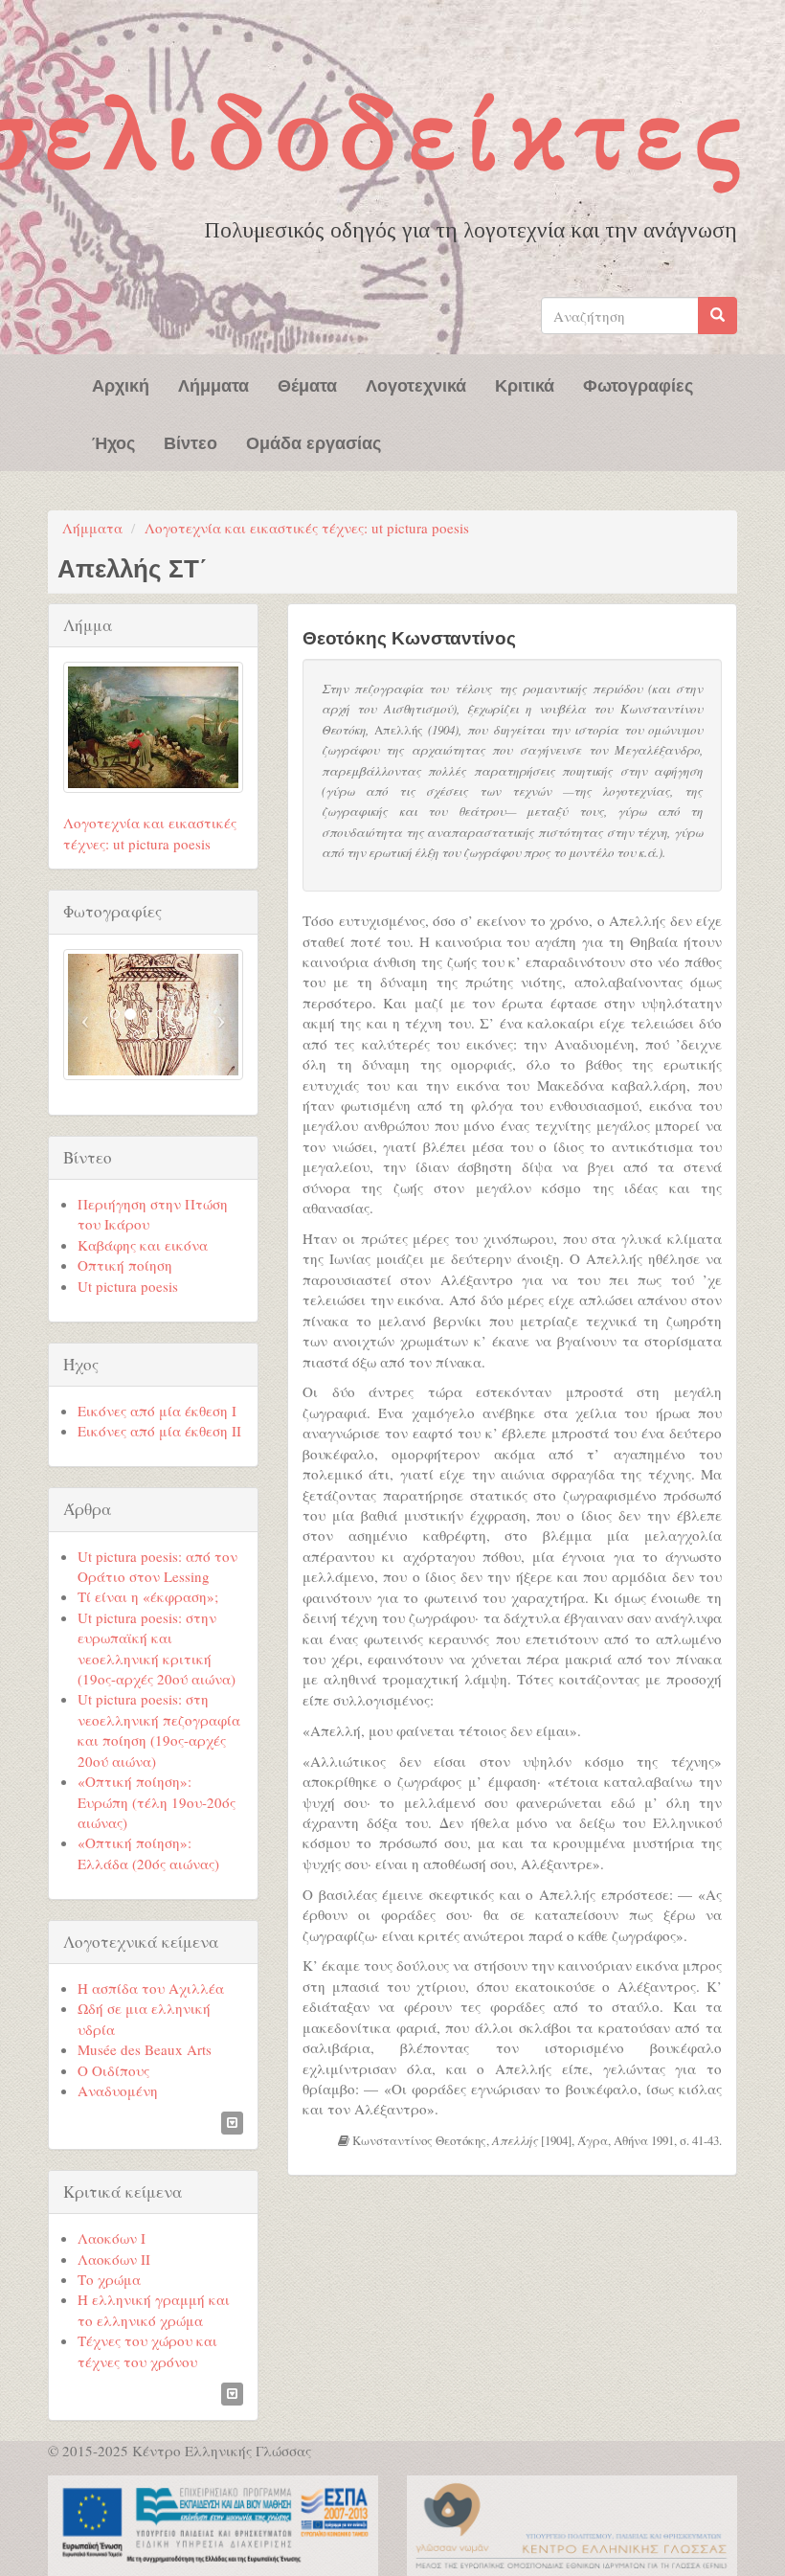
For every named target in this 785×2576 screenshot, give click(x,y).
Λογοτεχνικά (416, 384)
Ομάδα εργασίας (314, 441)
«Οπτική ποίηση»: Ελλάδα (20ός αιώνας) (148, 1853)
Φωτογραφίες (638, 384)
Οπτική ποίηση (125, 1265)
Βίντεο (191, 441)
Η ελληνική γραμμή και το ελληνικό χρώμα (154, 2309)
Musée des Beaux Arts (145, 2049)
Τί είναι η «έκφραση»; (148, 1596)
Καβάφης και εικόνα (143, 1245)
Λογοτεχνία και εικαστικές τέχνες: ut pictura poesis (307, 528)
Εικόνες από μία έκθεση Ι (157, 1411)
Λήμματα (213, 384)
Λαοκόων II (114, 2259)
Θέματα (307, 384)
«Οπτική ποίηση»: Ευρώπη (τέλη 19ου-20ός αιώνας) (157, 1802)
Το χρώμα (109, 2279)
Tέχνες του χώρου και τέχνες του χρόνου (147, 2350)
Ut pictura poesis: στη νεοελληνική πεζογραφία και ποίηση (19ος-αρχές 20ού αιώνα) (159, 1729)
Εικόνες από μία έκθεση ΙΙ (159, 1431)
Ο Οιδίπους (113, 2070)
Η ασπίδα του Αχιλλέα (151, 1988)
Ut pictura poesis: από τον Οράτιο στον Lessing (157, 1566)
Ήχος (113, 441)
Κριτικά (525, 384)
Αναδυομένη (118, 2090)
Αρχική (121, 384)
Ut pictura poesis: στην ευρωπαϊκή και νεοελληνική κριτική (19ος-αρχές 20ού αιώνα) (157, 1648)
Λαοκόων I (112, 2238)
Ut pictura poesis (128, 1286)
